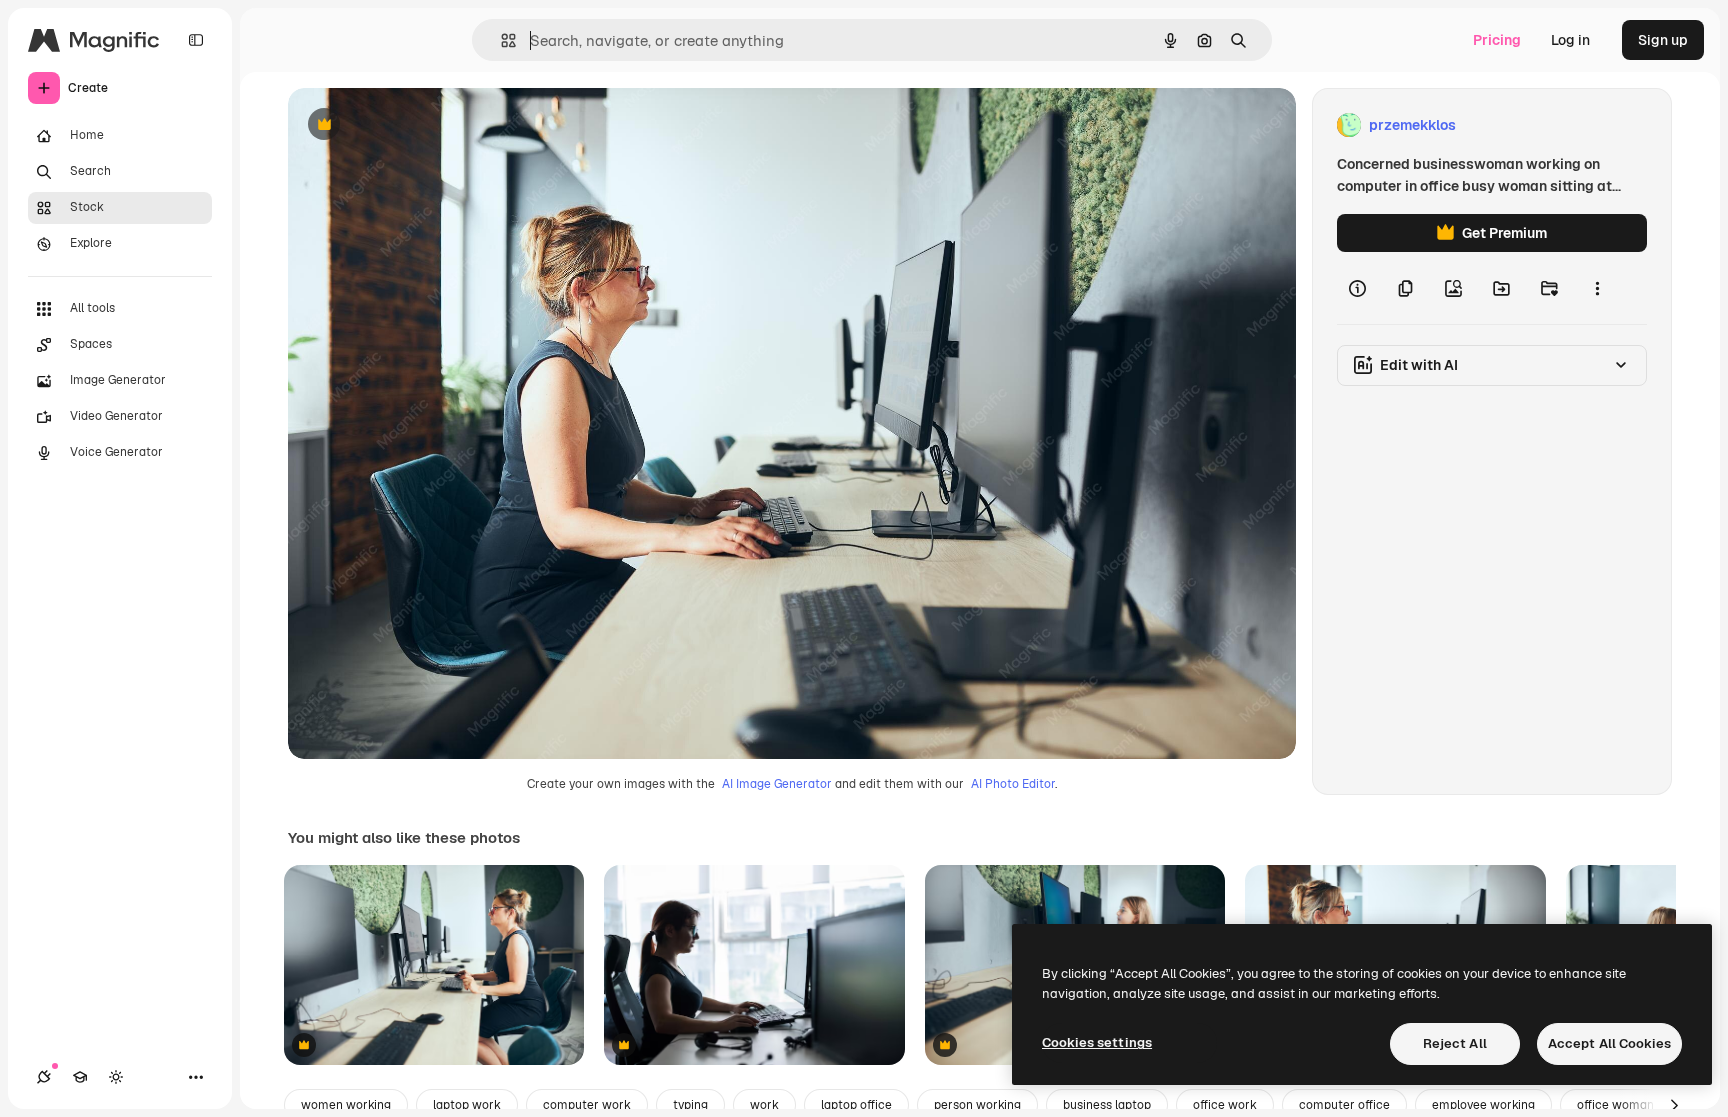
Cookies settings (1097, 1042)
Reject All (1455, 1043)
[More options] (1597, 288)
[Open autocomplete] (500, 40)
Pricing (1497, 40)
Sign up (1663, 40)
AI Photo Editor (1013, 784)
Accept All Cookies (1609, 1043)
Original (416, 125)
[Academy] (80, 1077)
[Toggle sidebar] (196, 40)
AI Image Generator (777, 784)
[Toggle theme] (116, 1077)
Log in (1570, 40)
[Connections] (44, 1077)
